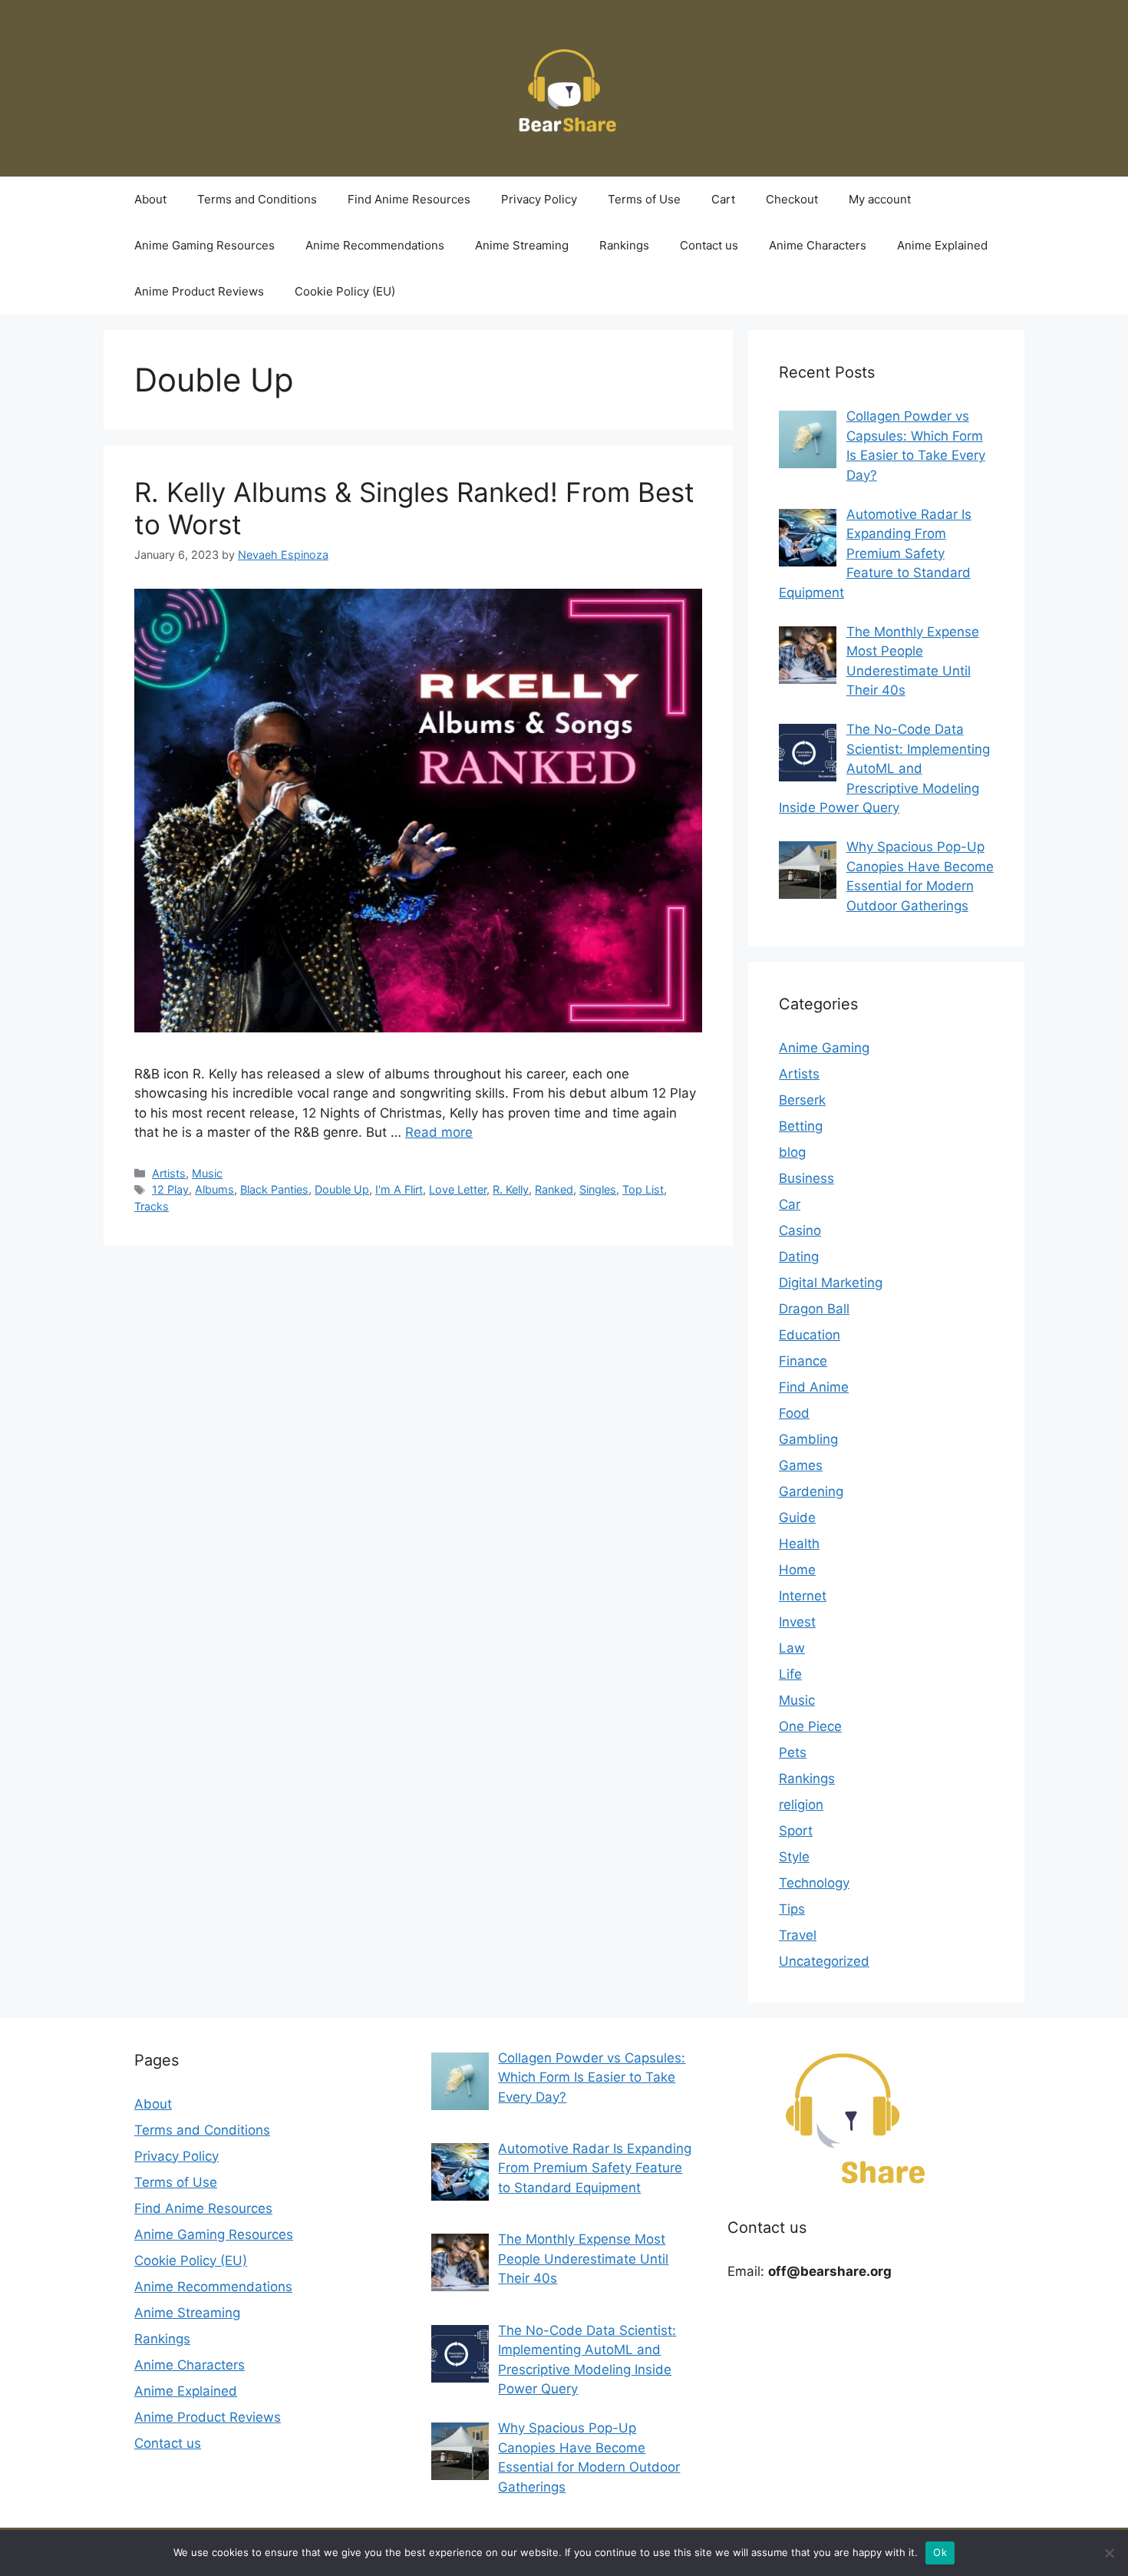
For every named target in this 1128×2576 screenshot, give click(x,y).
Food (794, 1413)
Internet (803, 1596)
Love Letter (458, 1189)
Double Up (342, 1189)
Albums (214, 1189)
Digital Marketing (831, 1283)
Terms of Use (644, 199)
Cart (723, 199)
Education (810, 1335)
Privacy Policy (539, 199)
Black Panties (274, 1189)
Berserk (802, 1100)
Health (799, 1544)
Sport (796, 1831)
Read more (439, 1132)
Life (790, 1674)
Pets (793, 1752)
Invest (797, 1622)
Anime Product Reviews (199, 291)
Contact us (709, 245)
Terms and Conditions (257, 199)
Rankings (624, 245)
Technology (814, 1883)
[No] (1109, 2553)
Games (801, 1465)
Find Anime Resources (409, 199)
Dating (799, 1257)
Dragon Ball (814, 1309)
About (150, 199)
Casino (800, 1230)
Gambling (808, 1439)
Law (792, 1648)
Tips (792, 1909)
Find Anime (814, 1387)
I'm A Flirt (399, 1189)
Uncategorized (824, 1961)
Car (790, 1204)
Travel (798, 1935)
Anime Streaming (522, 245)
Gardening (811, 1491)
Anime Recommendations (375, 245)
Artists (169, 1173)
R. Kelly (511, 1189)
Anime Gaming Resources (204, 245)
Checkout (792, 199)
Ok (940, 2552)
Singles (598, 1189)
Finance (803, 1361)
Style (794, 1857)
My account (880, 199)
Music (207, 1173)
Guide (797, 1518)
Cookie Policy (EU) (345, 291)
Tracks (152, 1206)
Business (806, 1178)
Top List (643, 1189)
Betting (801, 1126)
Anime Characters (818, 245)
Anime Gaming (824, 1048)
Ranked (554, 1189)
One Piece (810, 1726)
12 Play (170, 1189)
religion (801, 1805)
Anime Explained (942, 245)
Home (797, 1570)
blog (792, 1152)
